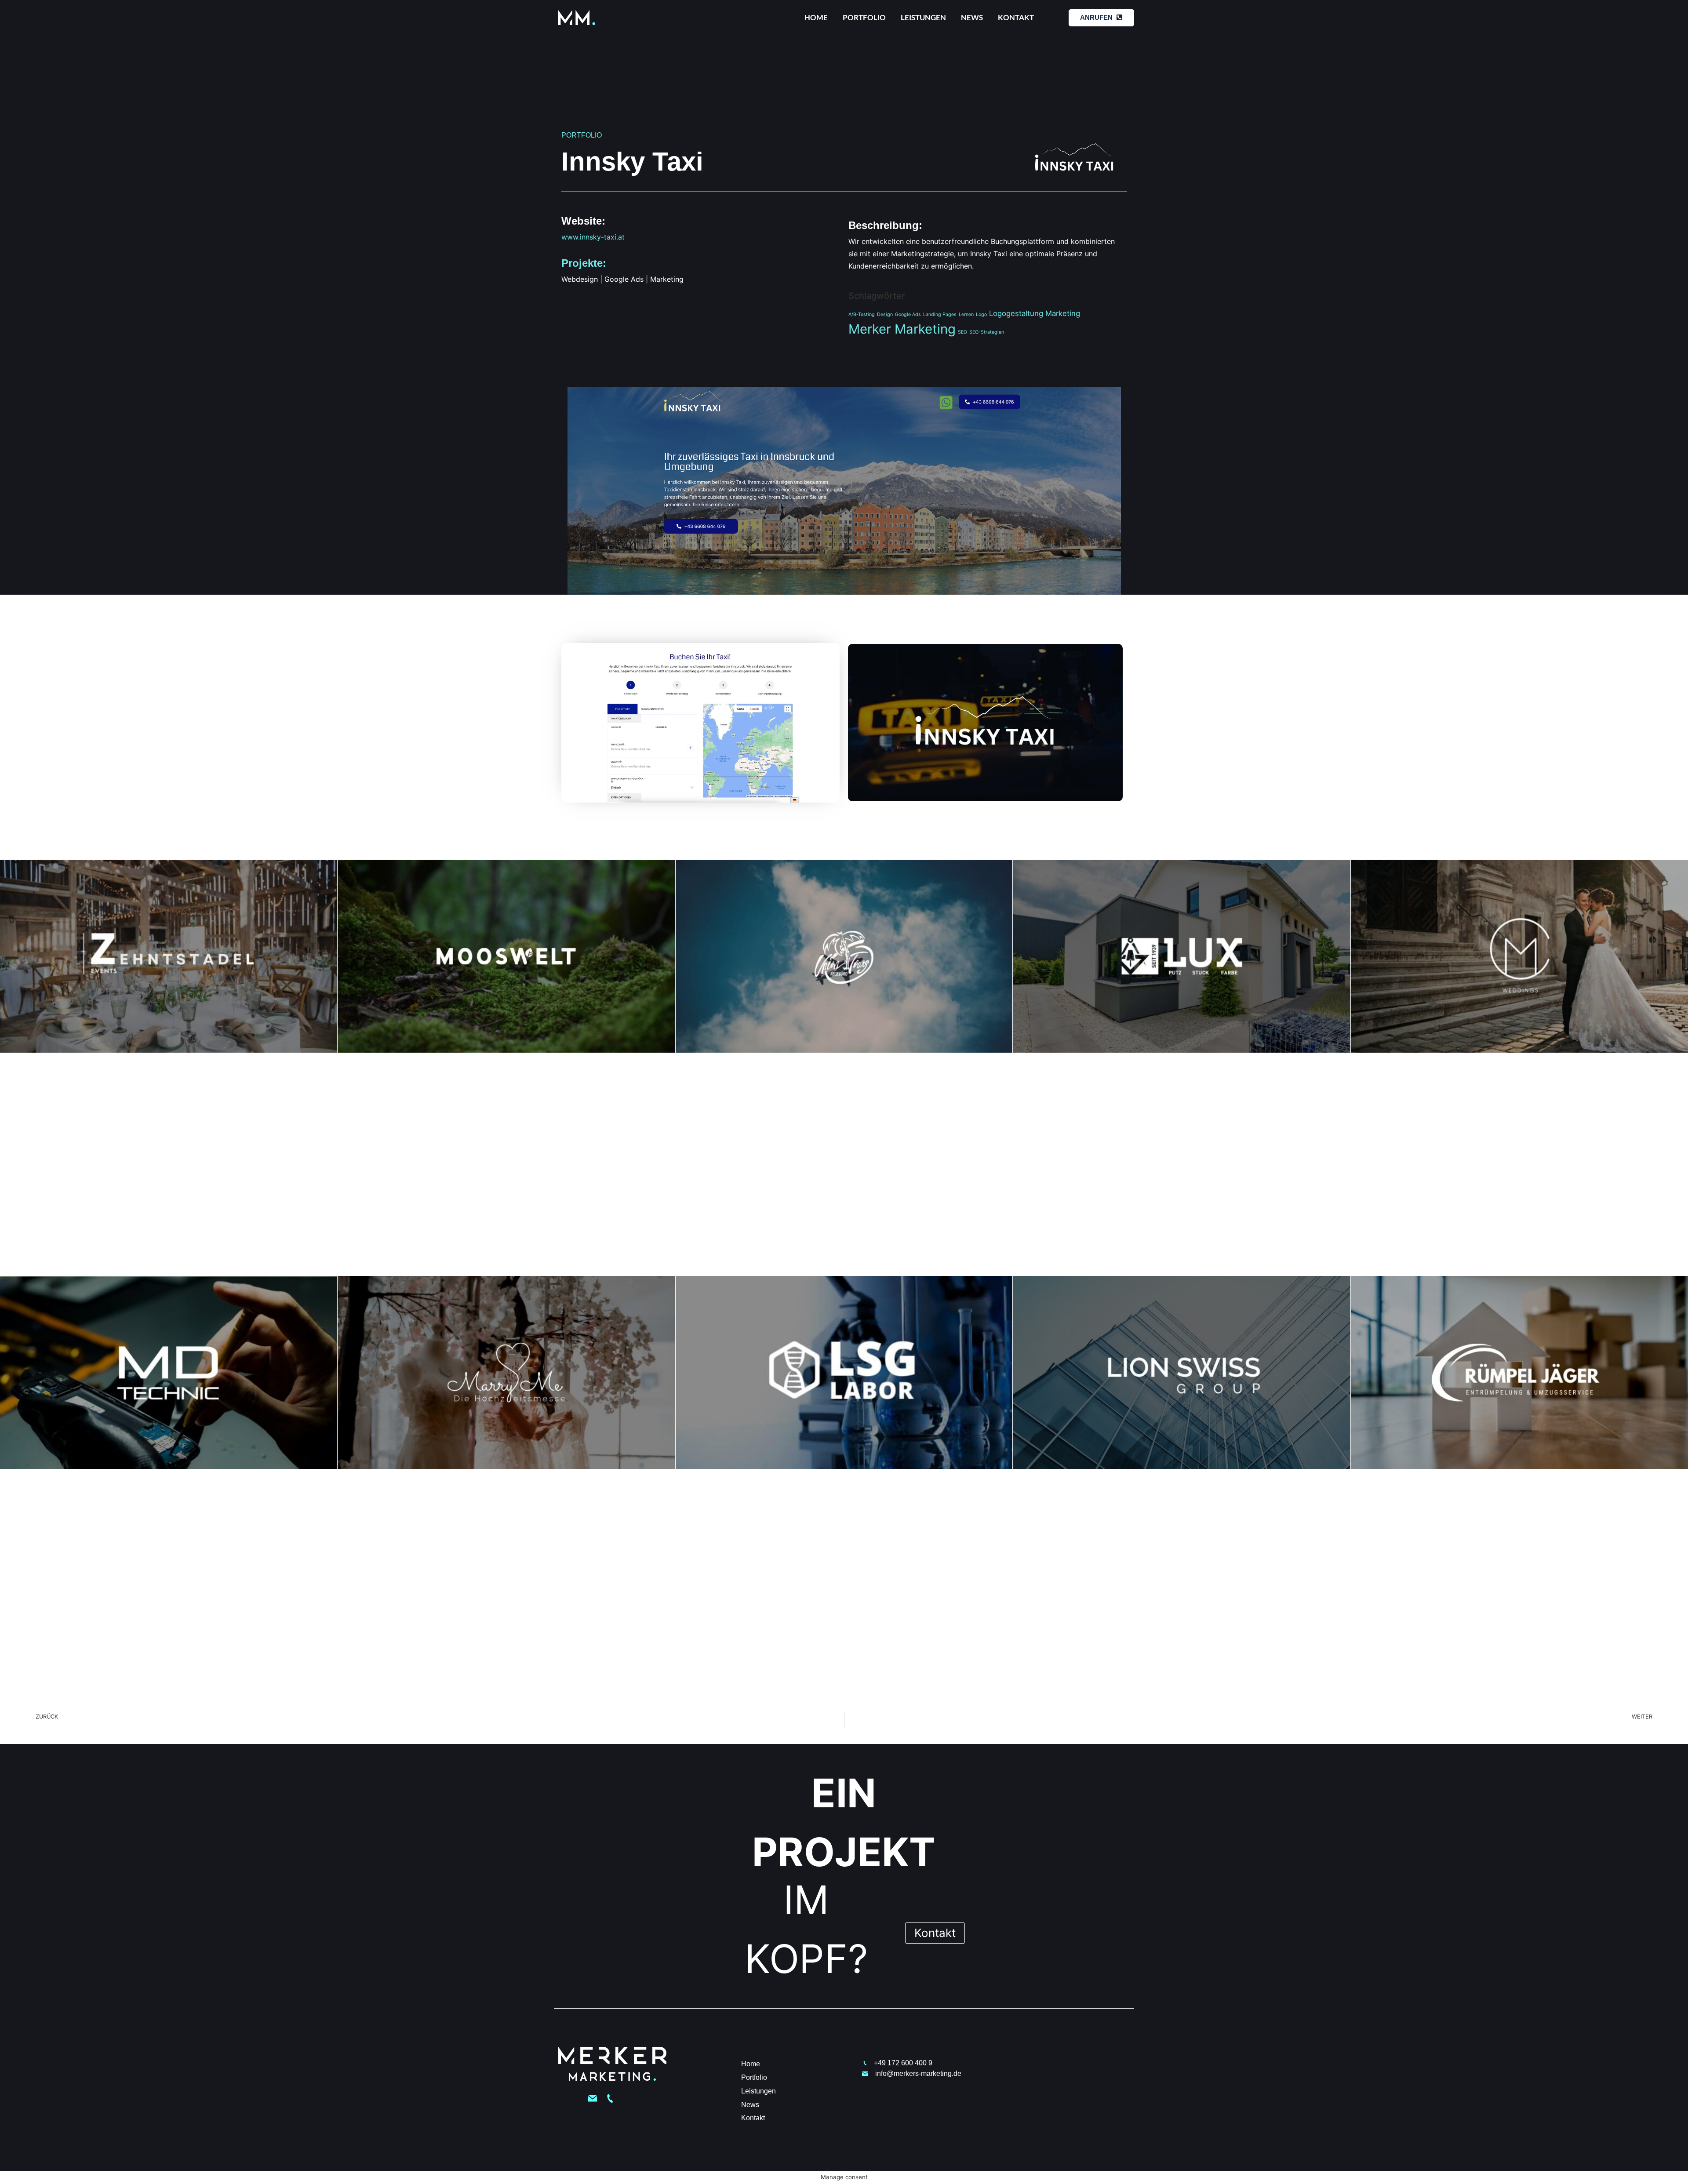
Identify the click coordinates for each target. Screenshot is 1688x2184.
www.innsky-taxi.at (593, 237)
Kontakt (1016, 18)
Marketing (1063, 313)
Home (816, 18)
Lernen (966, 314)
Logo (981, 314)
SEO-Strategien (987, 332)
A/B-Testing (862, 314)
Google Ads (908, 314)
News (972, 18)
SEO (962, 332)
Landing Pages (940, 314)
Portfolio (864, 18)
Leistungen (923, 18)
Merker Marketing (902, 329)
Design (885, 314)
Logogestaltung (1016, 313)
